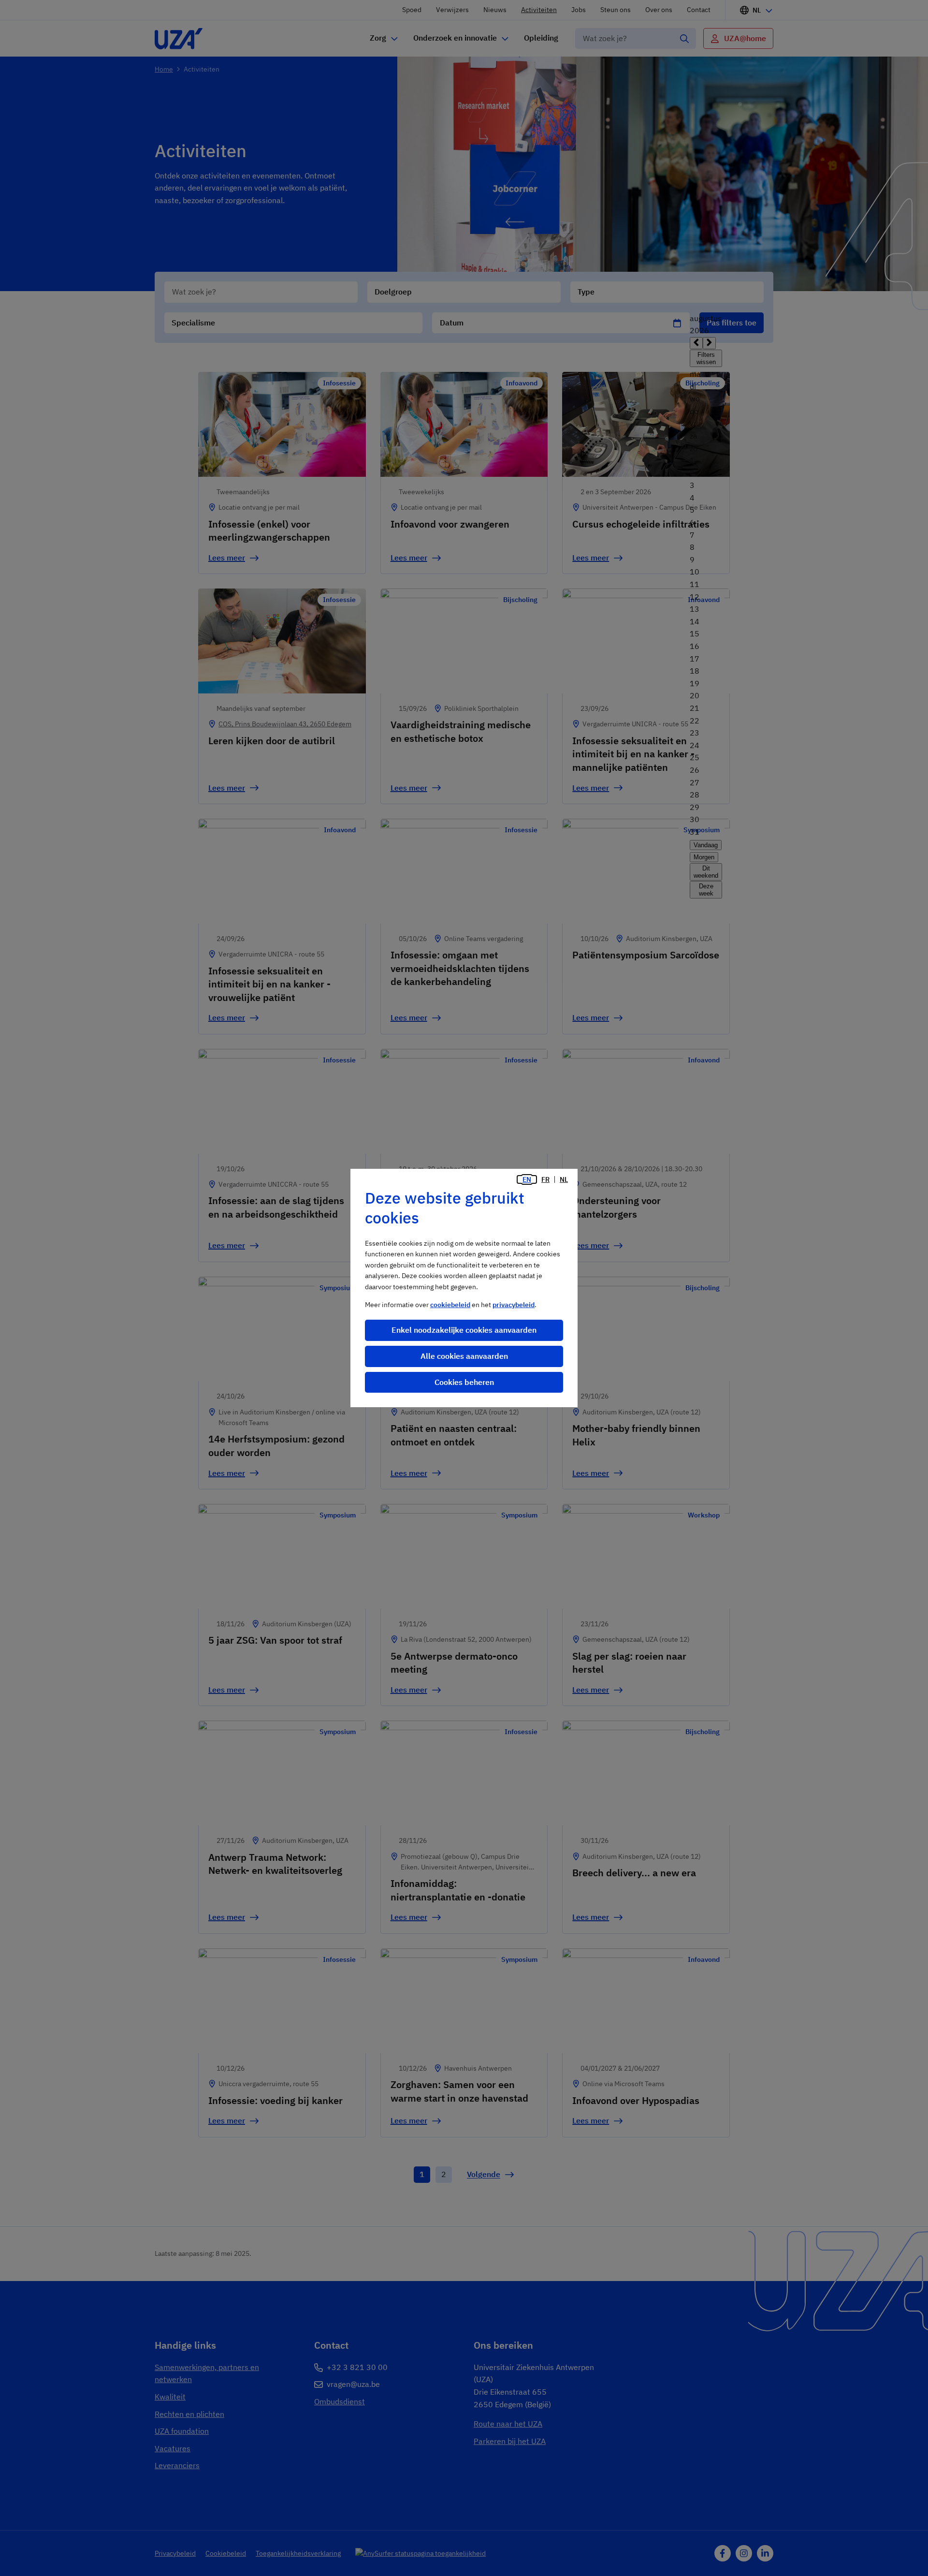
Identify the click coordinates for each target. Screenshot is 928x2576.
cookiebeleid (450, 1305)
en (527, 1179)
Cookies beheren (464, 1382)
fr (545, 1179)
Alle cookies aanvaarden (464, 1356)
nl (564, 1179)
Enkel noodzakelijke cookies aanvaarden (464, 1330)
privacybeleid (514, 1305)
